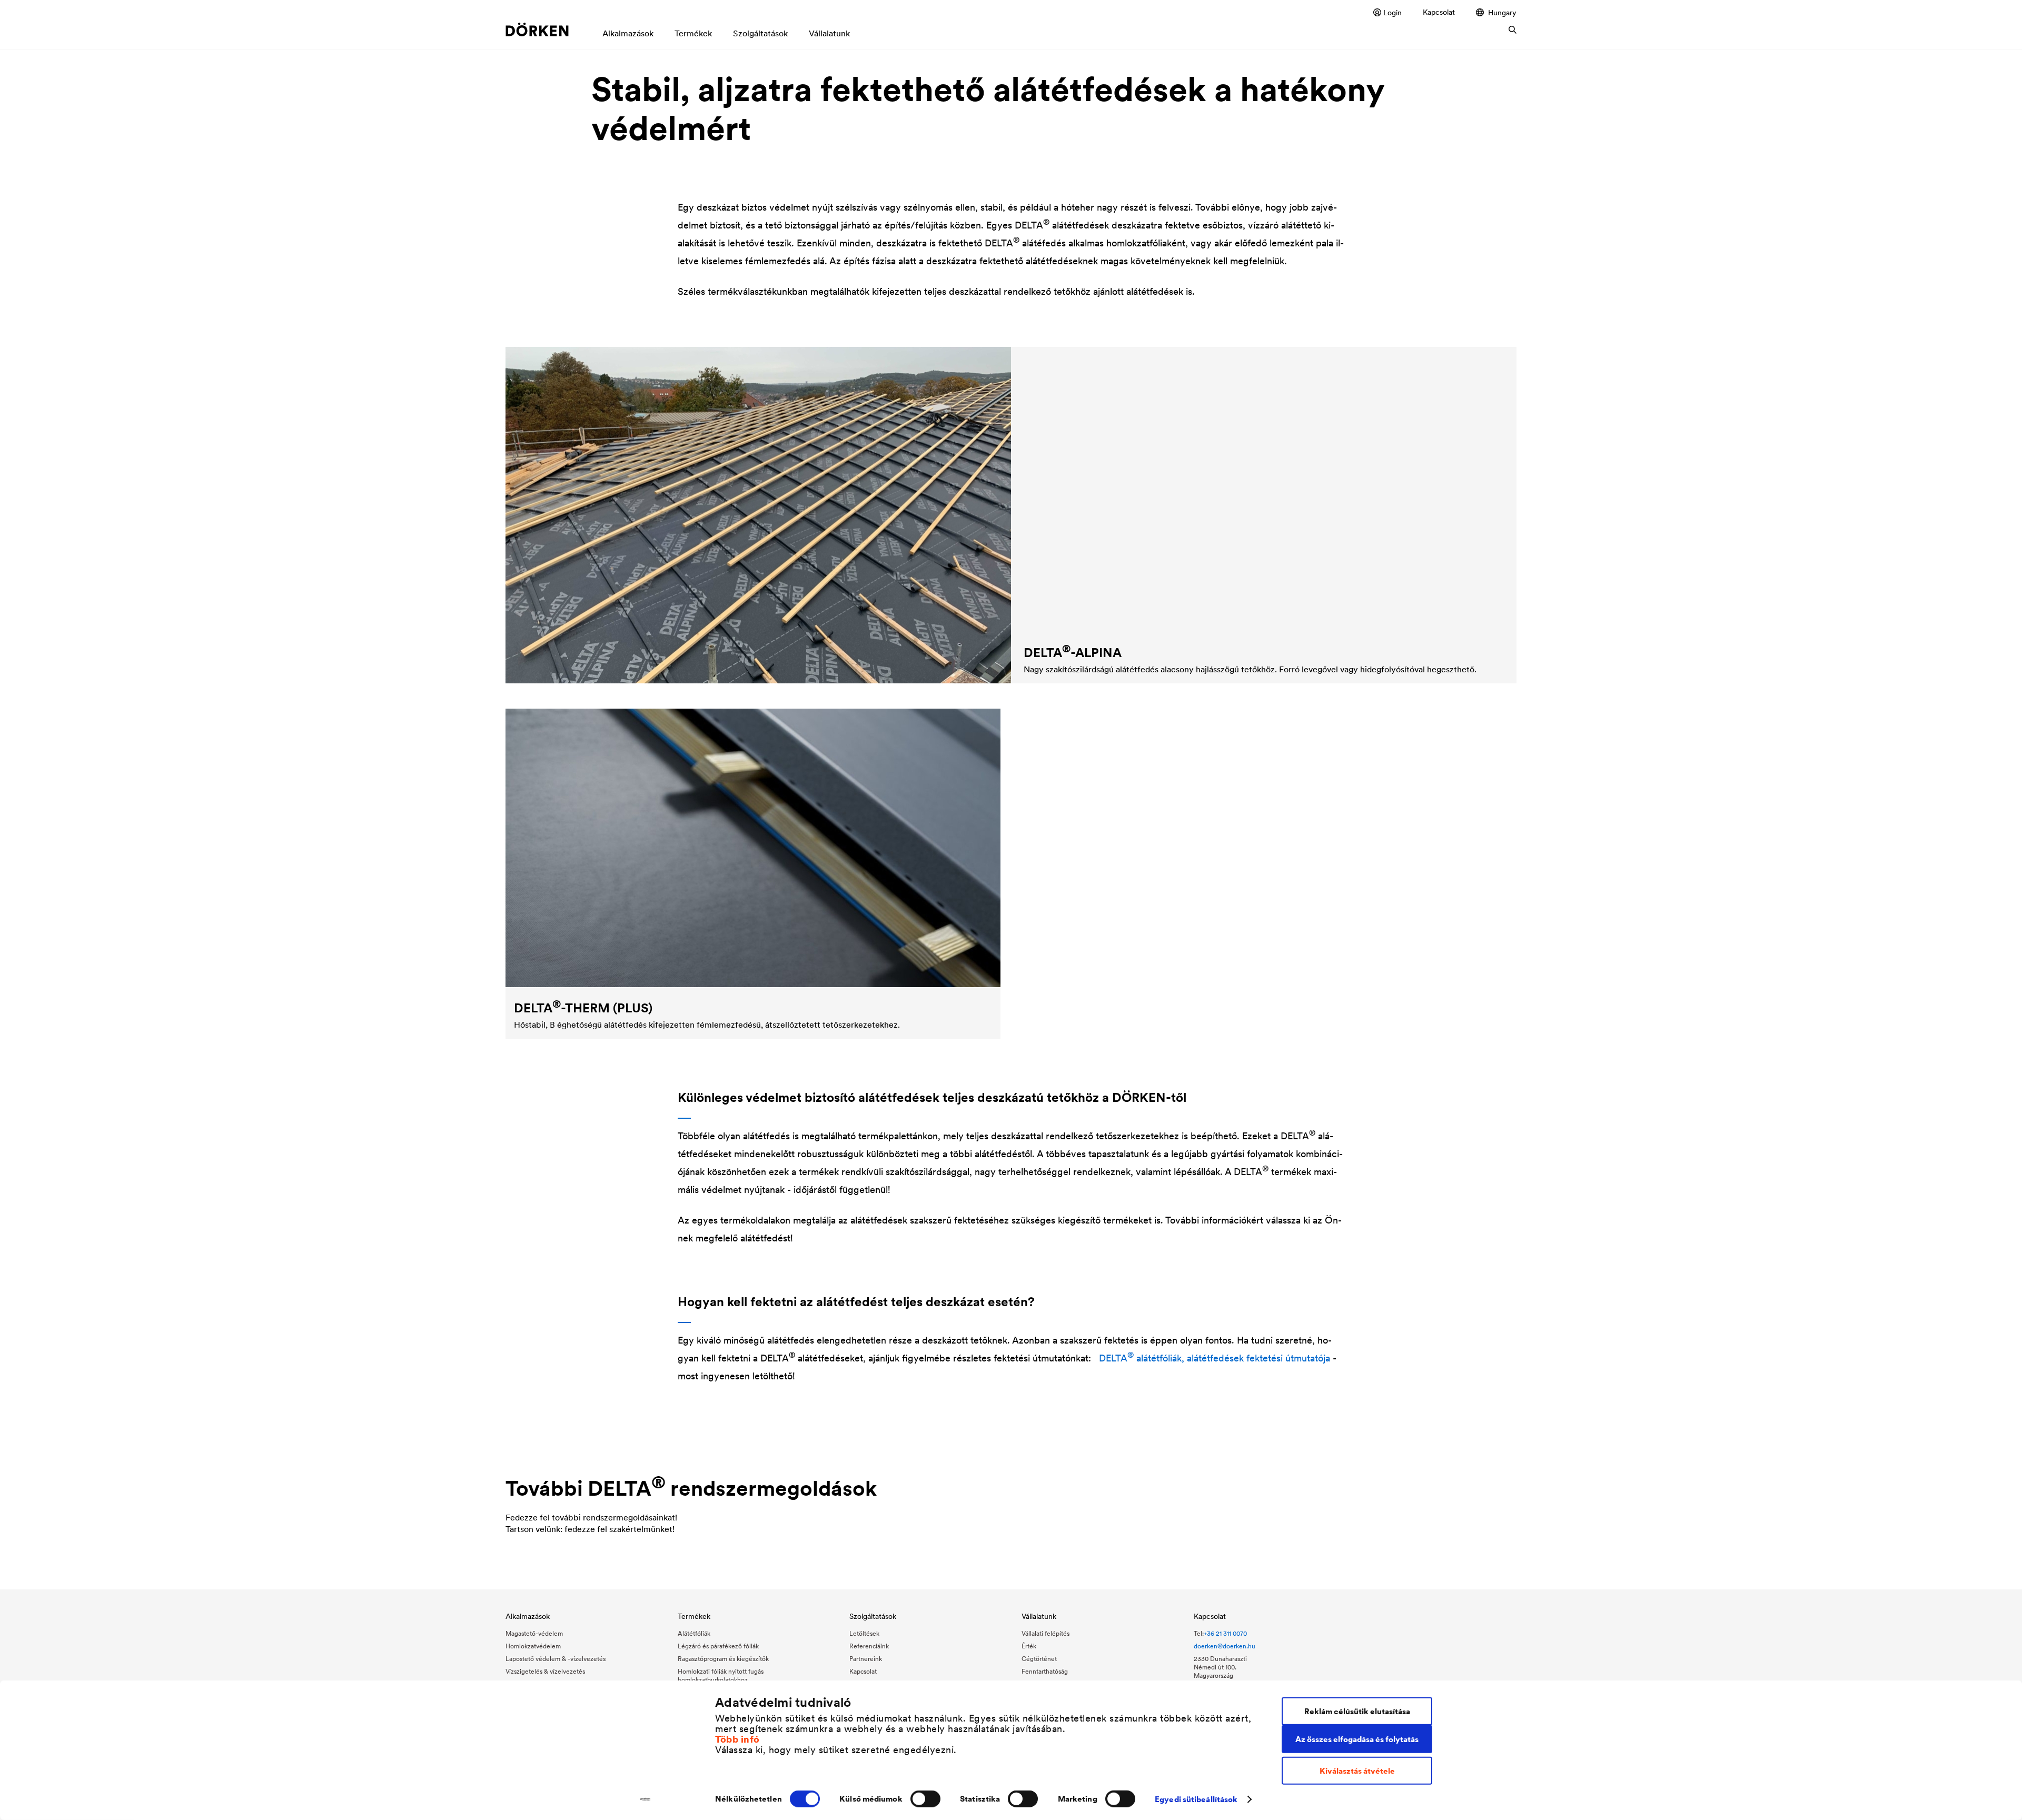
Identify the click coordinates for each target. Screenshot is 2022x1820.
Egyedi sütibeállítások (1196, 1799)
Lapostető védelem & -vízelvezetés (556, 1659)
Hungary (1502, 12)
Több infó (737, 1739)
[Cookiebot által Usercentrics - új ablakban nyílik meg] (645, 1799)
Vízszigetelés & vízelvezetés (545, 1671)
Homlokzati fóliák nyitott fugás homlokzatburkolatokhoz (721, 1675)
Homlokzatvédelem (533, 1646)
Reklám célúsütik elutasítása (1357, 1711)
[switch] (925, 1799)
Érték (1029, 1646)
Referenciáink (869, 1646)
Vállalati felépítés (1045, 1633)
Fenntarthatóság (1045, 1671)
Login (1392, 12)
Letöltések (864, 1633)
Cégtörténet (1039, 1659)
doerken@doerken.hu (1225, 1646)
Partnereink (866, 1659)
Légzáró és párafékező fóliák (718, 1646)
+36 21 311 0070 (1225, 1633)
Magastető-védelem (534, 1633)
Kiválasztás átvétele (1357, 1771)
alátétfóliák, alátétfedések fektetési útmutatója (1215, 1358)
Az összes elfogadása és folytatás (1357, 1739)
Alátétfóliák (694, 1633)
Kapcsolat (1439, 12)
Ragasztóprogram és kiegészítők (723, 1659)
